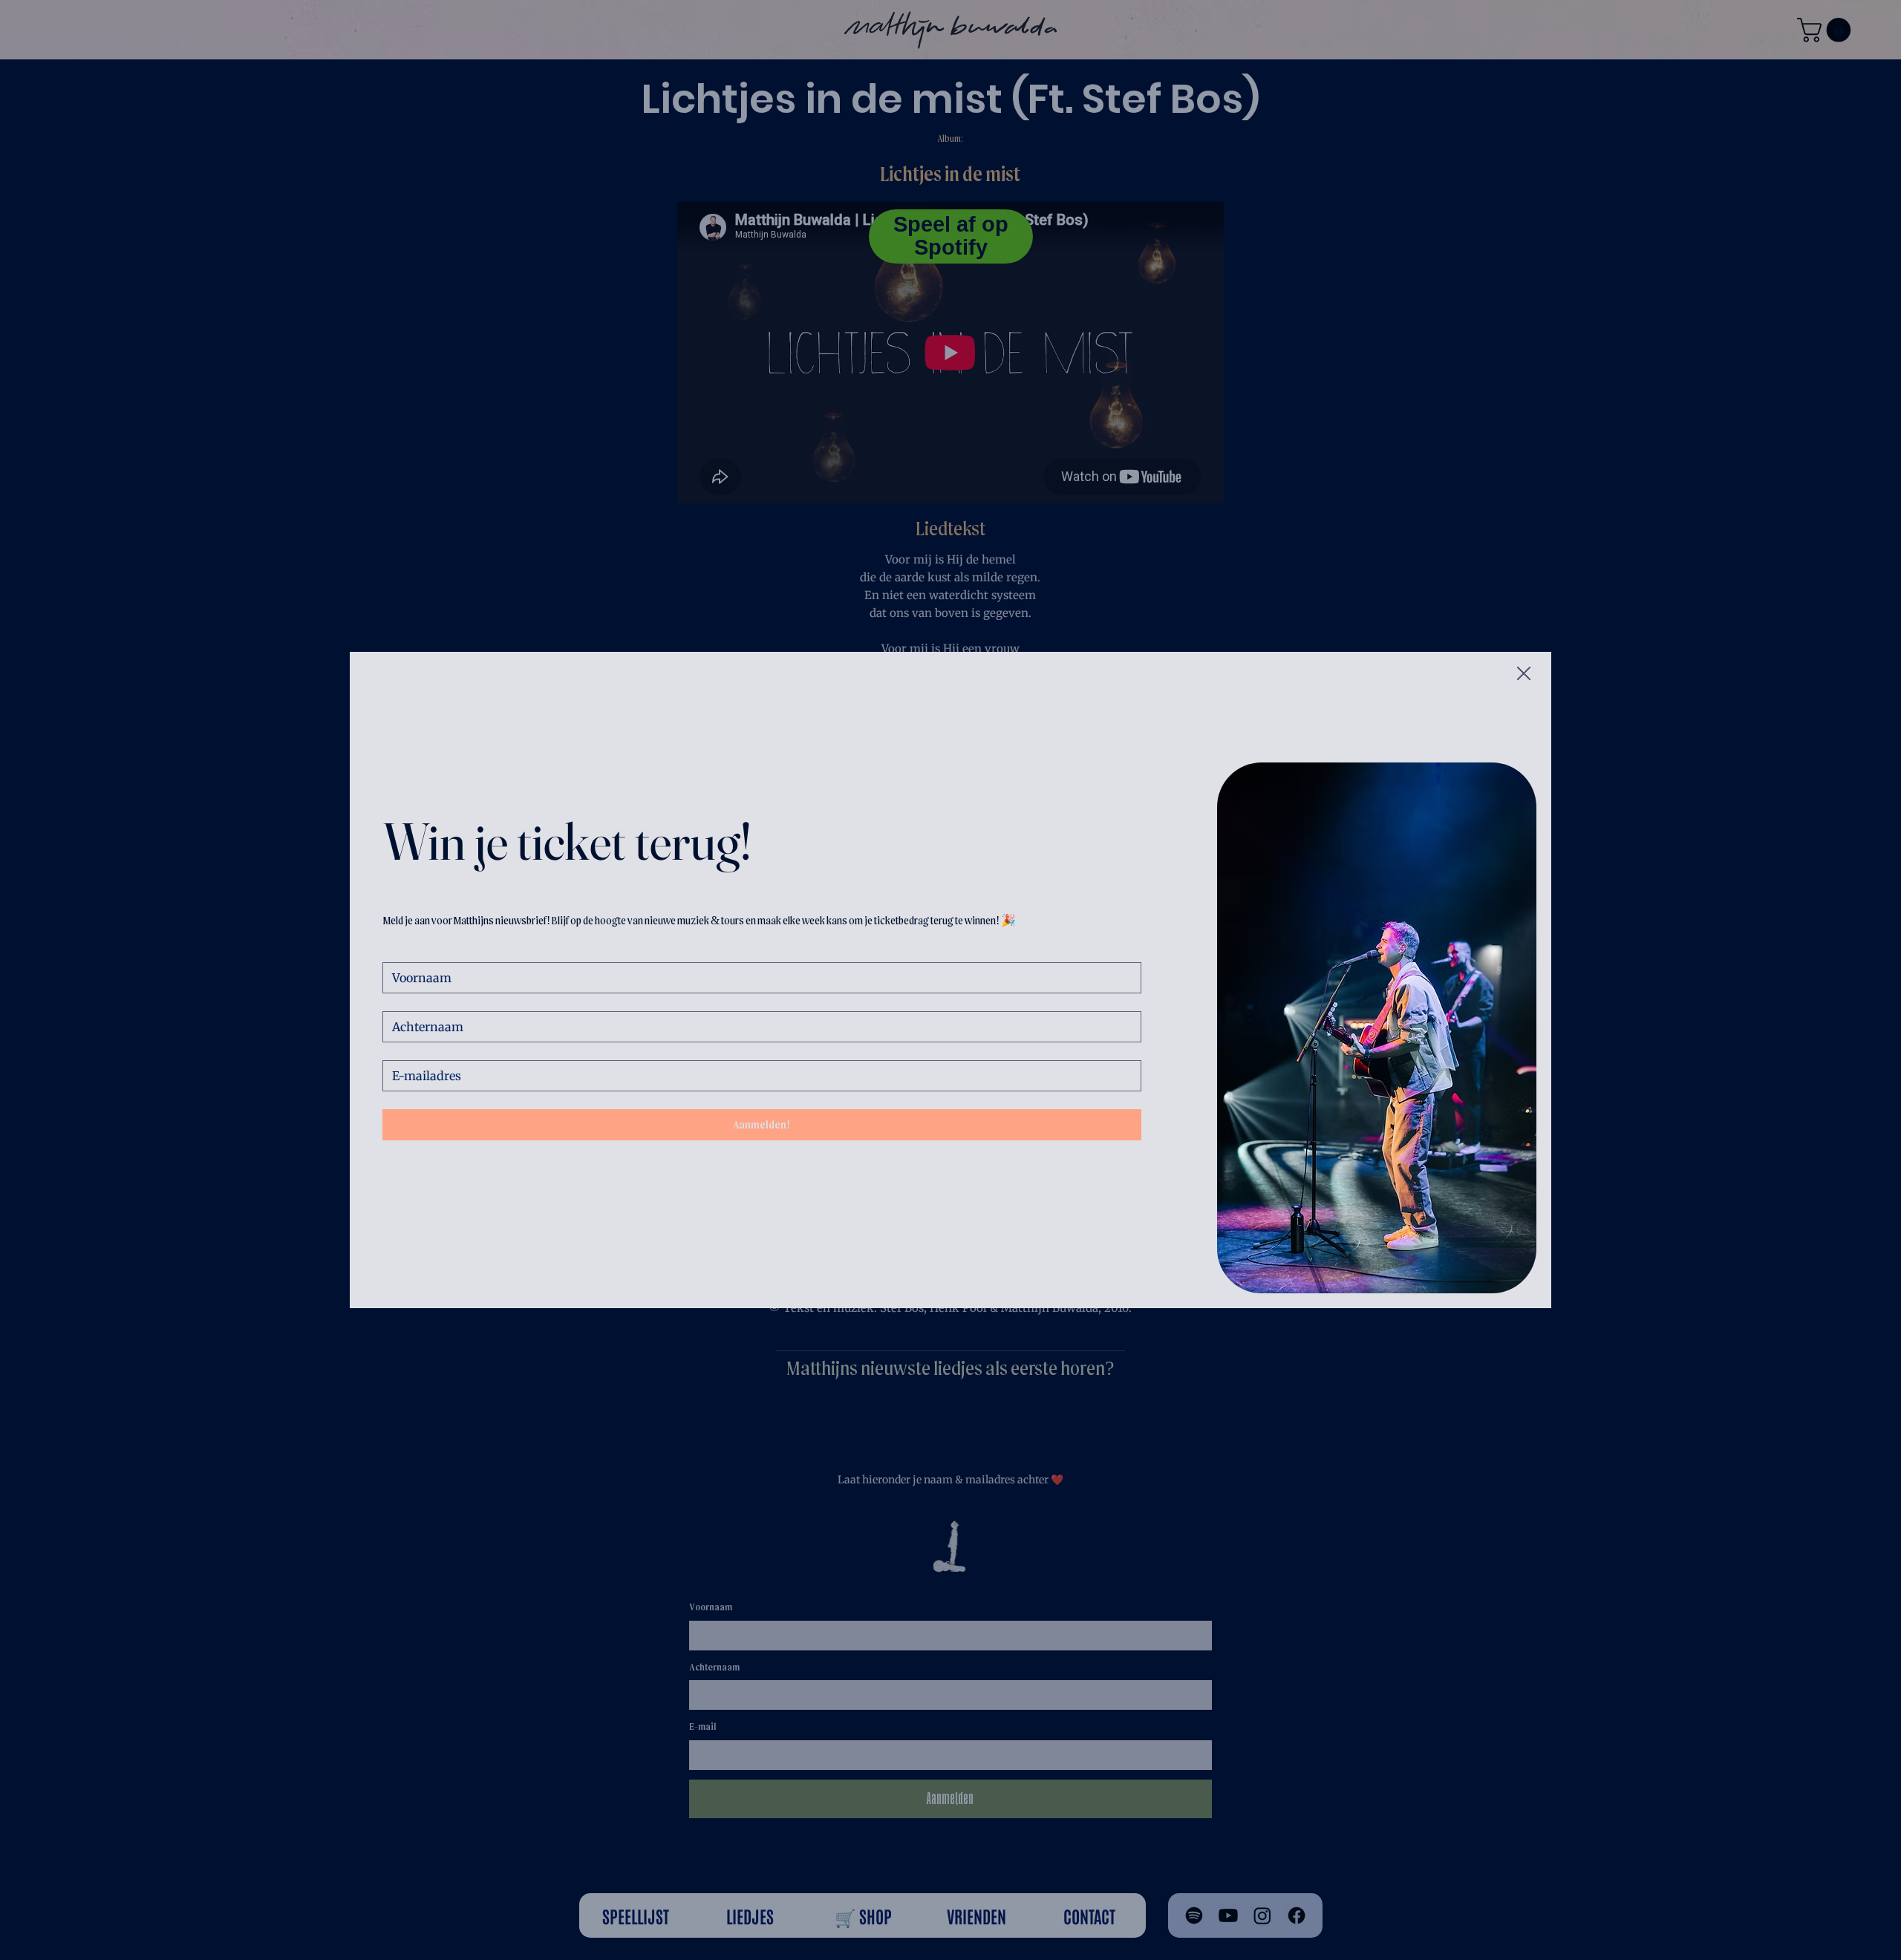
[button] (1524, 674)
